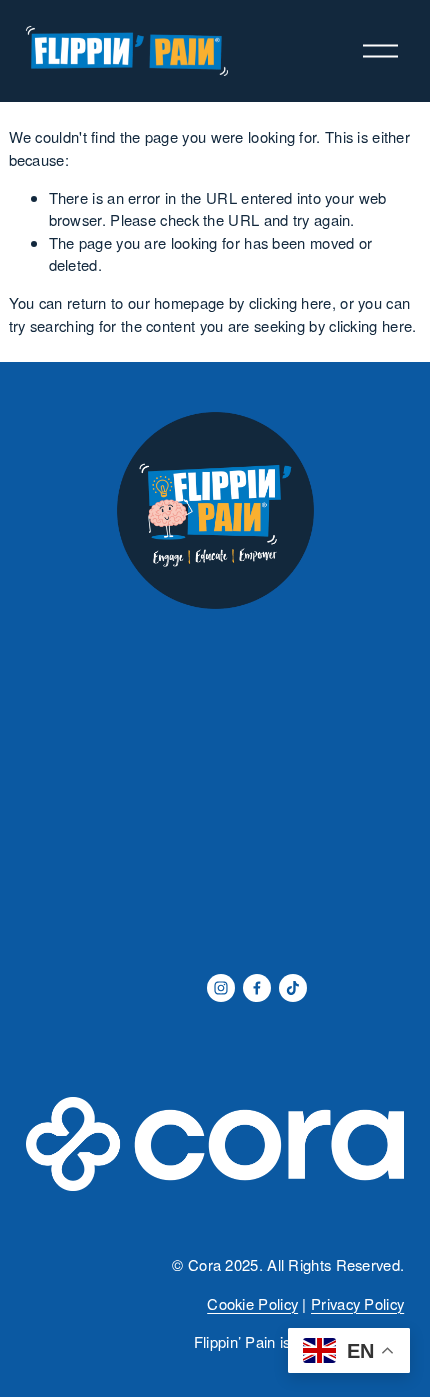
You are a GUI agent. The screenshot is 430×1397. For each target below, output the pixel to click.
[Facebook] (257, 988)
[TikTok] (293, 988)
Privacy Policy (357, 1303)
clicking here (290, 302)
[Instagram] (221, 988)
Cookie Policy (252, 1303)
